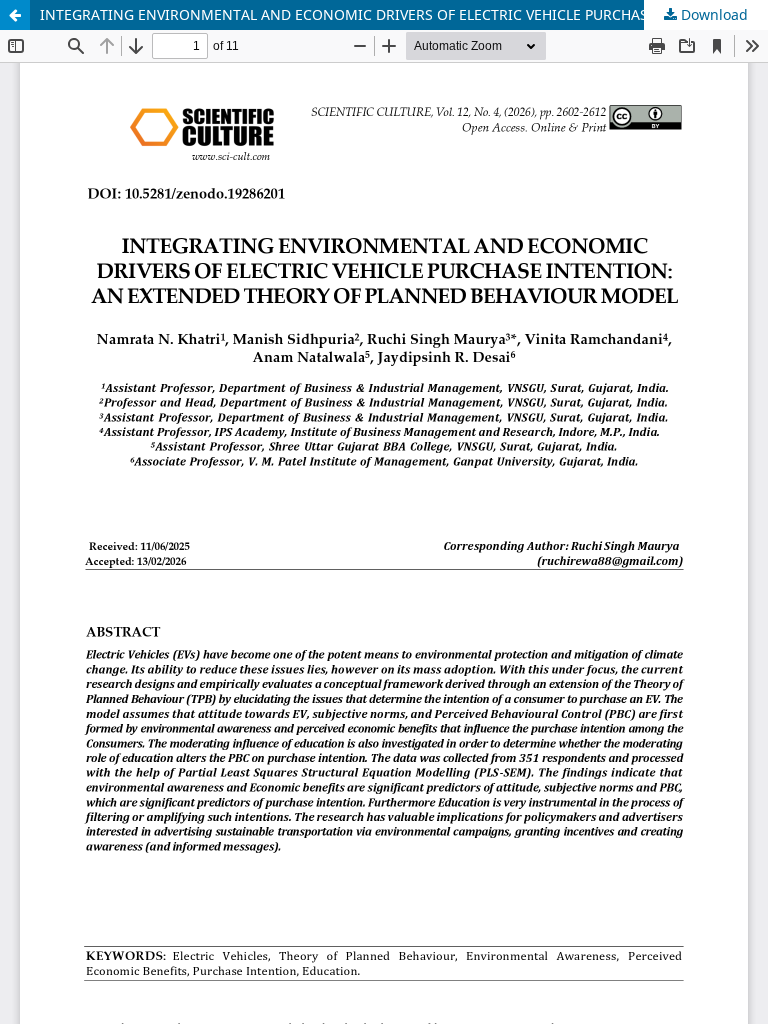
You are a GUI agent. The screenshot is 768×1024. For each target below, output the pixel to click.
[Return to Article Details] (15, 15)
